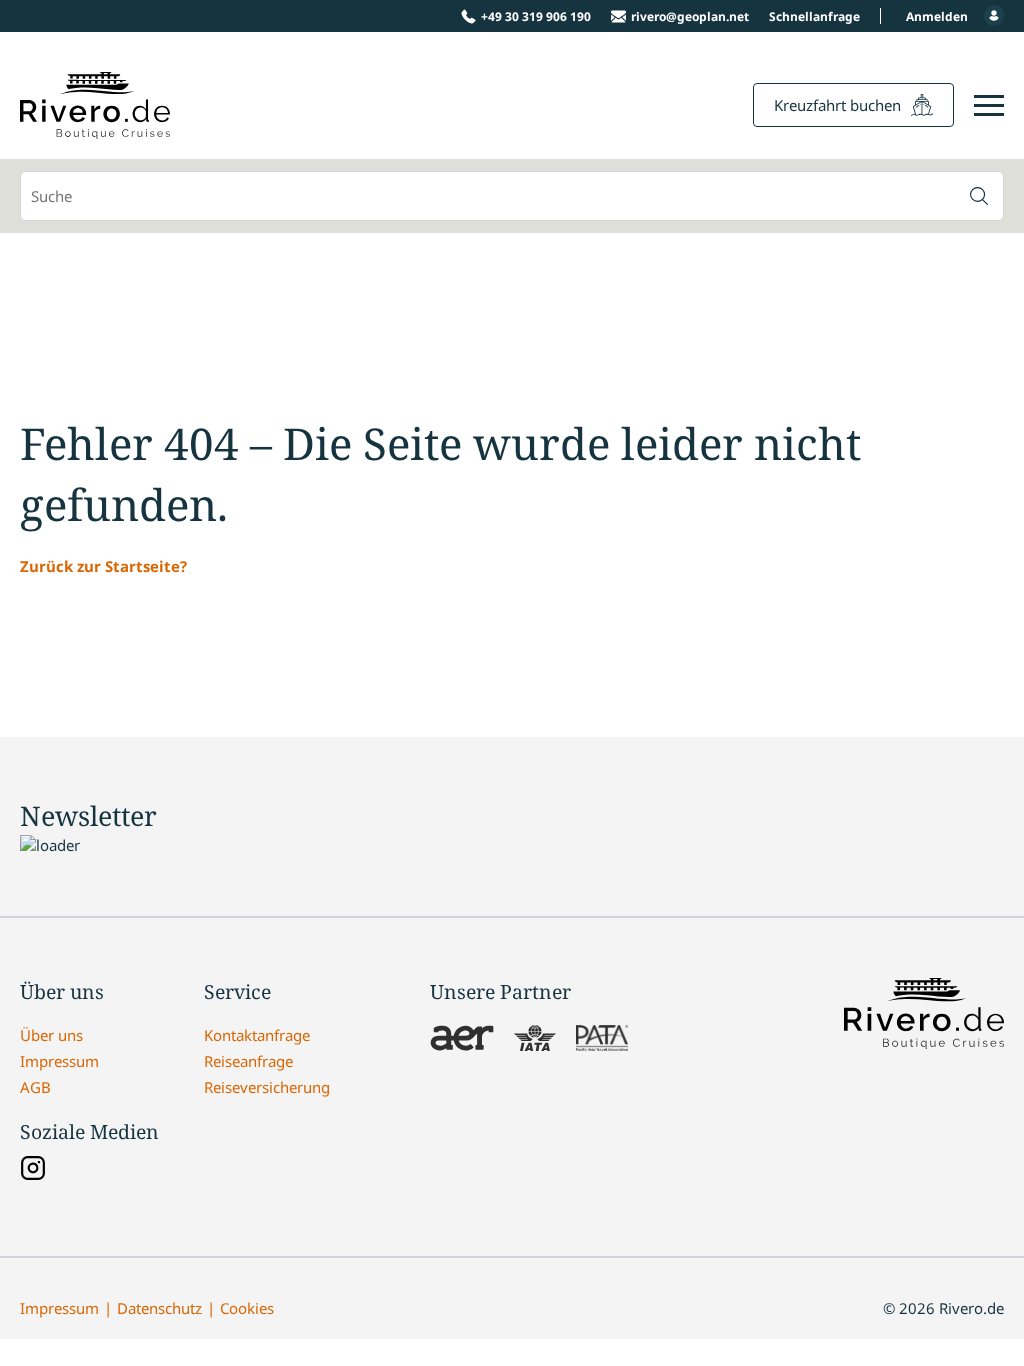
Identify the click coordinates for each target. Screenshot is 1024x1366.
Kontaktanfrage (257, 1035)
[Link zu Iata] (535, 1040)
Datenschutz (159, 1308)
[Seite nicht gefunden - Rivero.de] (95, 128)
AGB (35, 1087)
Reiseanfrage (248, 1061)
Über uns (51, 1035)
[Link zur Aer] (462, 1040)
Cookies (247, 1308)
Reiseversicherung (267, 1087)
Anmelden (937, 16)
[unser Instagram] (33, 1170)
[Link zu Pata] (602, 1040)
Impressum (59, 1061)
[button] (979, 196)
